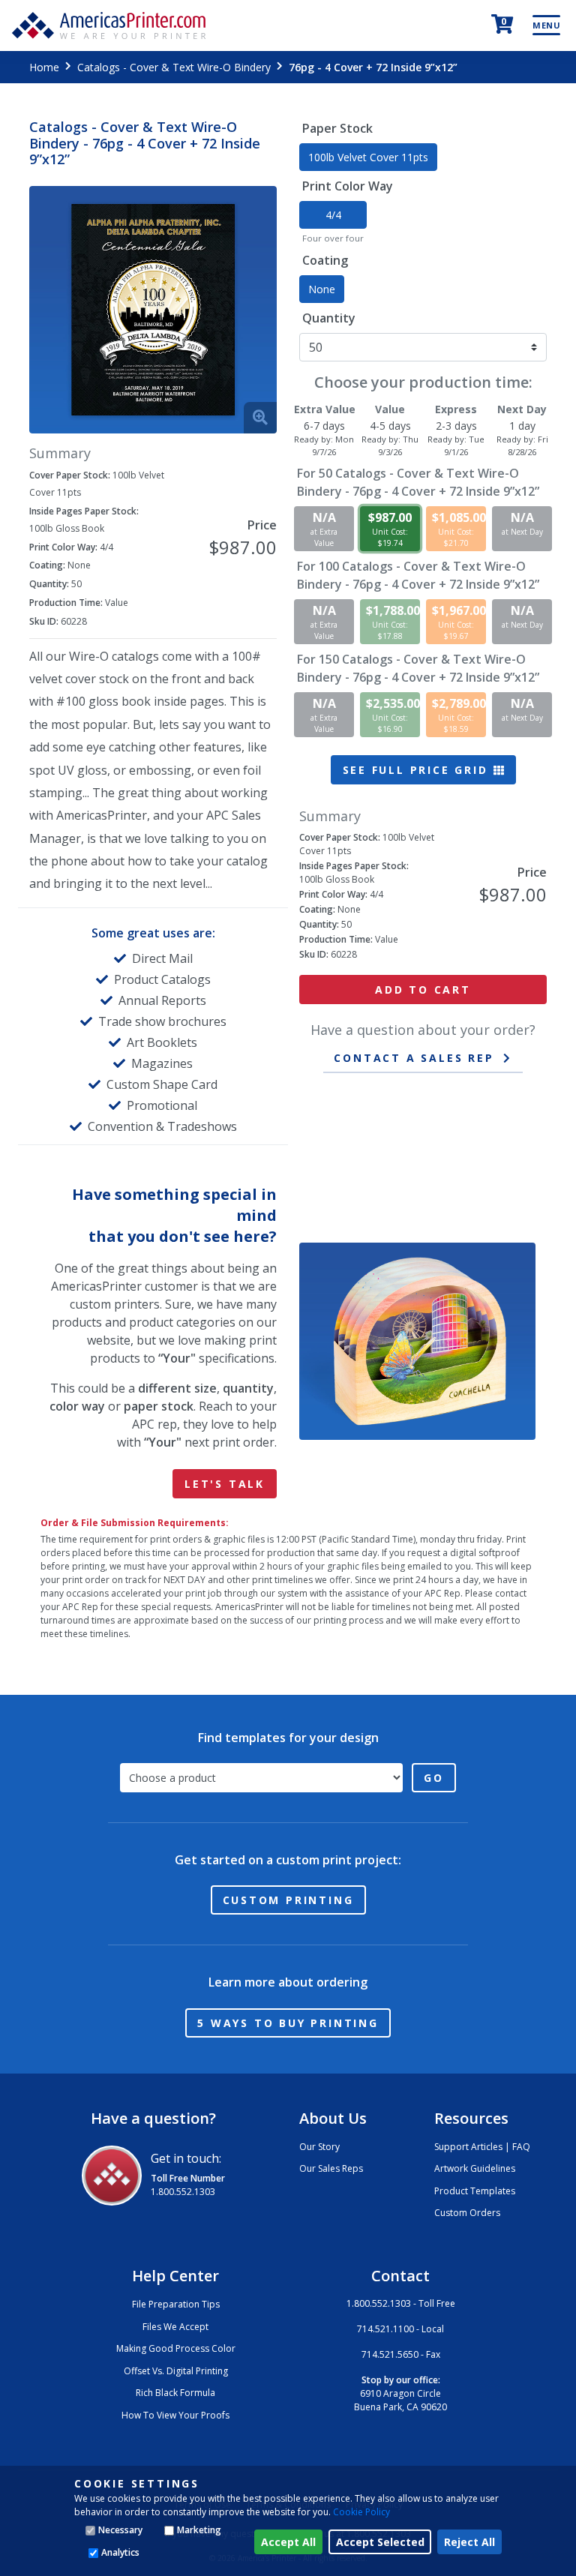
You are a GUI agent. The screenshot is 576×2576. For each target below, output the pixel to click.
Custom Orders (467, 2213)
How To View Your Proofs (175, 2415)
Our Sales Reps (331, 2168)
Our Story (319, 2147)
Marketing (199, 2530)
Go (434, 1778)
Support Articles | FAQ (482, 2147)
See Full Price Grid (418, 770)
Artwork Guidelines (475, 2168)
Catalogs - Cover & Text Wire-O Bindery (174, 67)
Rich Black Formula (175, 2393)
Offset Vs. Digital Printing (176, 2371)
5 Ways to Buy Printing (288, 2023)
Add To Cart (423, 990)
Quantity (329, 318)
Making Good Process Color (176, 2348)
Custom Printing (288, 1900)
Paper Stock (337, 128)
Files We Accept (175, 2327)
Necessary (120, 2530)
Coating (325, 260)
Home (44, 67)
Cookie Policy (361, 2512)
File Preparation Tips (176, 2304)
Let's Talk (225, 1484)
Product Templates (475, 2191)
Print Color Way (348, 186)
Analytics (120, 2552)
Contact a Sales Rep (414, 1058)
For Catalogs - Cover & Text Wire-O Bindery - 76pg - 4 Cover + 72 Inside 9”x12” (418, 482)
